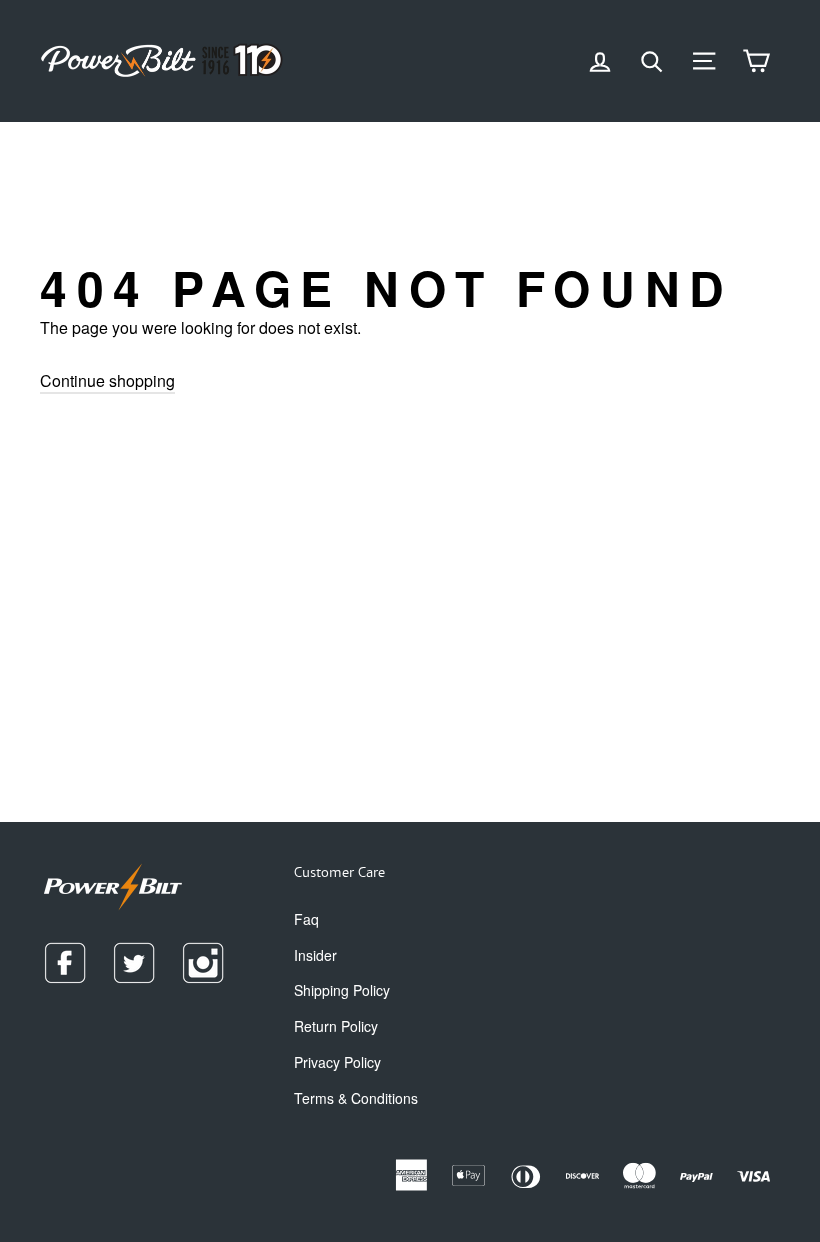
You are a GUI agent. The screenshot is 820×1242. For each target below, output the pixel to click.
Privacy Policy (337, 1062)
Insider (315, 955)
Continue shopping (107, 380)
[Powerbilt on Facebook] (65, 963)
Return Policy (336, 1026)
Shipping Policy (342, 990)
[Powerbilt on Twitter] (134, 963)
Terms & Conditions (356, 1098)
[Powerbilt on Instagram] (203, 963)
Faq (306, 919)
